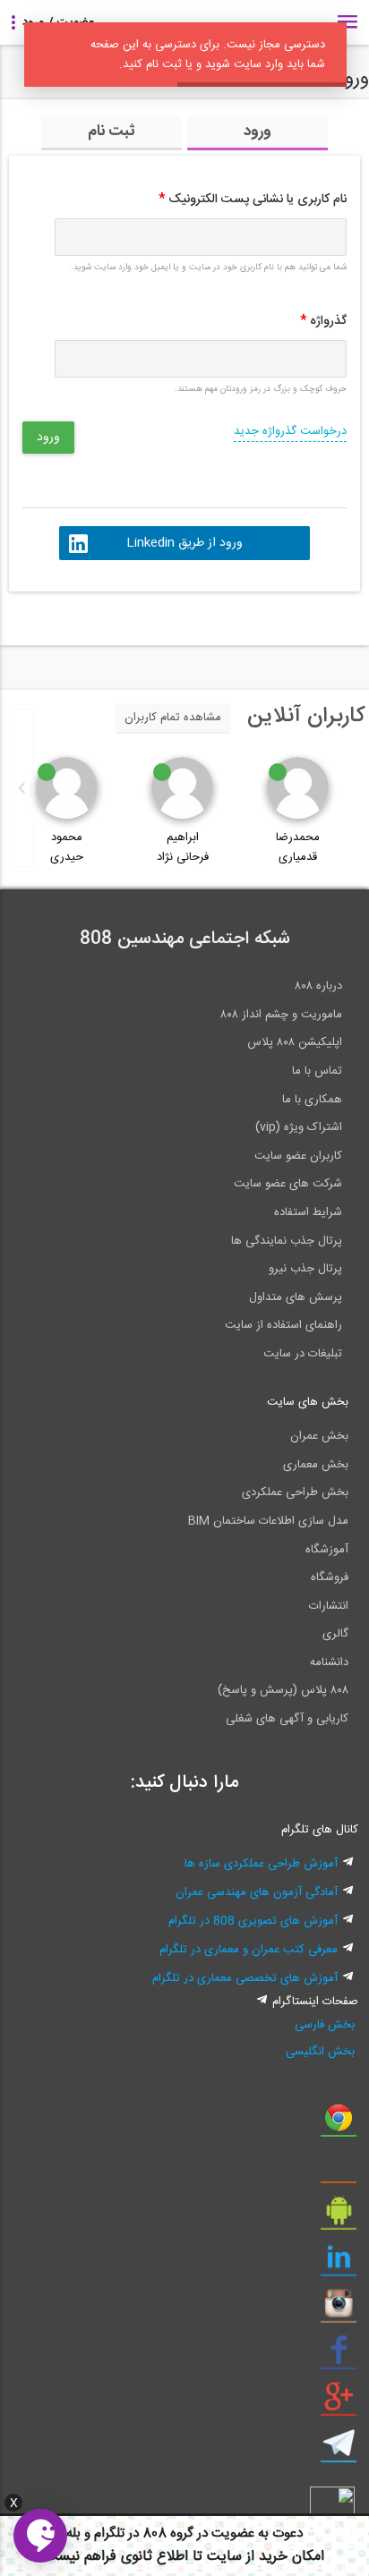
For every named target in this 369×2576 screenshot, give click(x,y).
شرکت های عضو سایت (288, 1184)
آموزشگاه (327, 1550)
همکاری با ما (312, 1100)
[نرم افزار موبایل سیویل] (339, 2217)
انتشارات (329, 1606)
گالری (335, 1634)
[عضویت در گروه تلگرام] (339, 2450)
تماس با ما (317, 1071)
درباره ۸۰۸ (318, 986)
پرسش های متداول (296, 1297)
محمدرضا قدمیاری (298, 847)
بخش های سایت (308, 1402)
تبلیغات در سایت (303, 1354)
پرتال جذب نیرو (305, 1269)
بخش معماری (316, 1465)
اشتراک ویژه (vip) (299, 1127)
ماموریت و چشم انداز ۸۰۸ (281, 1015)
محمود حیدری (67, 847)
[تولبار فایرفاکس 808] (339, 2171)
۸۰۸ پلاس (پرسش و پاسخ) (283, 1690)
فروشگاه (330, 1577)
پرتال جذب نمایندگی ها (287, 1241)
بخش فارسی (324, 2025)
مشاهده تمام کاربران (173, 718)
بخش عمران (319, 1436)
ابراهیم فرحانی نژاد (183, 847)
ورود (257, 132)
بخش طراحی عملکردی (295, 1492)
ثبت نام (112, 132)
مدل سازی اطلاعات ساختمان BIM (268, 1521)
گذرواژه (323, 321)
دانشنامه (329, 1662)
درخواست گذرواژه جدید (290, 431)
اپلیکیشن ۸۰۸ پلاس (295, 1042)
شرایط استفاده (308, 1212)
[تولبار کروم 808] (339, 2124)
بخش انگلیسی (320, 2052)
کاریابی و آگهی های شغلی (287, 1719)
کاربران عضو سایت (298, 1156)
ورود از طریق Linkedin (184, 543)
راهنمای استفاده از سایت (283, 1325)
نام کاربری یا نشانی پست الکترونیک (253, 200)
